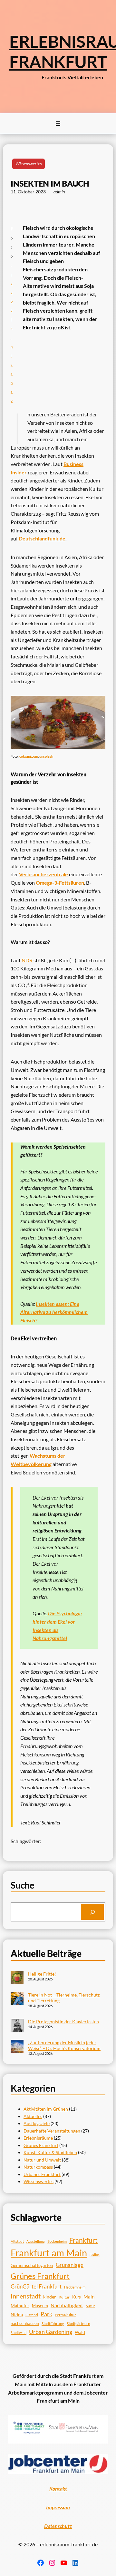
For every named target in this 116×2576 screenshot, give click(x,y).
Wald (80, 2332)
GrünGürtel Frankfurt (36, 2286)
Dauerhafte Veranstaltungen (52, 2131)
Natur (90, 2306)
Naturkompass (38, 2167)
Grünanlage (70, 2265)
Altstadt (17, 2241)
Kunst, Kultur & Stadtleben (50, 2152)
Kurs (77, 2297)
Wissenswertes (29, 164)
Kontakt (58, 2489)
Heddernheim (75, 2287)
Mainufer (20, 2306)
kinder (50, 2297)
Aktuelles (33, 2116)
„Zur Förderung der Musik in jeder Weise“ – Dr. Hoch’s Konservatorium (64, 2045)
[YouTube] (64, 2563)
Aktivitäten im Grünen (46, 2109)
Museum (40, 2306)
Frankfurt (83, 2240)
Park (46, 2314)
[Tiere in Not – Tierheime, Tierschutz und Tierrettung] (17, 1999)
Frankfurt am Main (49, 2253)
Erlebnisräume (38, 2138)
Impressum (58, 2507)
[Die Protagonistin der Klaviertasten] (17, 2026)
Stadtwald (19, 2333)
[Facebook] (41, 2563)
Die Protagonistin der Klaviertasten (63, 2022)
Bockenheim (57, 2241)
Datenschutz (58, 2526)
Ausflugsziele (37, 2123)
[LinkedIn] (75, 2563)
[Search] (92, 1912)
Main (89, 2297)
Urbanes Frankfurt (42, 2174)
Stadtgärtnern (78, 2323)
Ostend (32, 2315)
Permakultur (65, 2315)
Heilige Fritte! (42, 1974)
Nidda (17, 2314)
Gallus (95, 2255)
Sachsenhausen (25, 2323)
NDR (27, 960)
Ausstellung (36, 2241)
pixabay (12, 373)
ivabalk (12, 301)
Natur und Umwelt (42, 2160)
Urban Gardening (51, 2332)
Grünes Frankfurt (41, 2145)
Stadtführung (53, 2323)
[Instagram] (52, 2563)
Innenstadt (26, 2296)
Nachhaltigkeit (67, 2305)
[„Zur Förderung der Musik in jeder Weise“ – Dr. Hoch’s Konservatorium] (17, 2047)
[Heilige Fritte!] (17, 1978)
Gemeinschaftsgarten (32, 2265)
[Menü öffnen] (58, 123)
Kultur (64, 2297)
